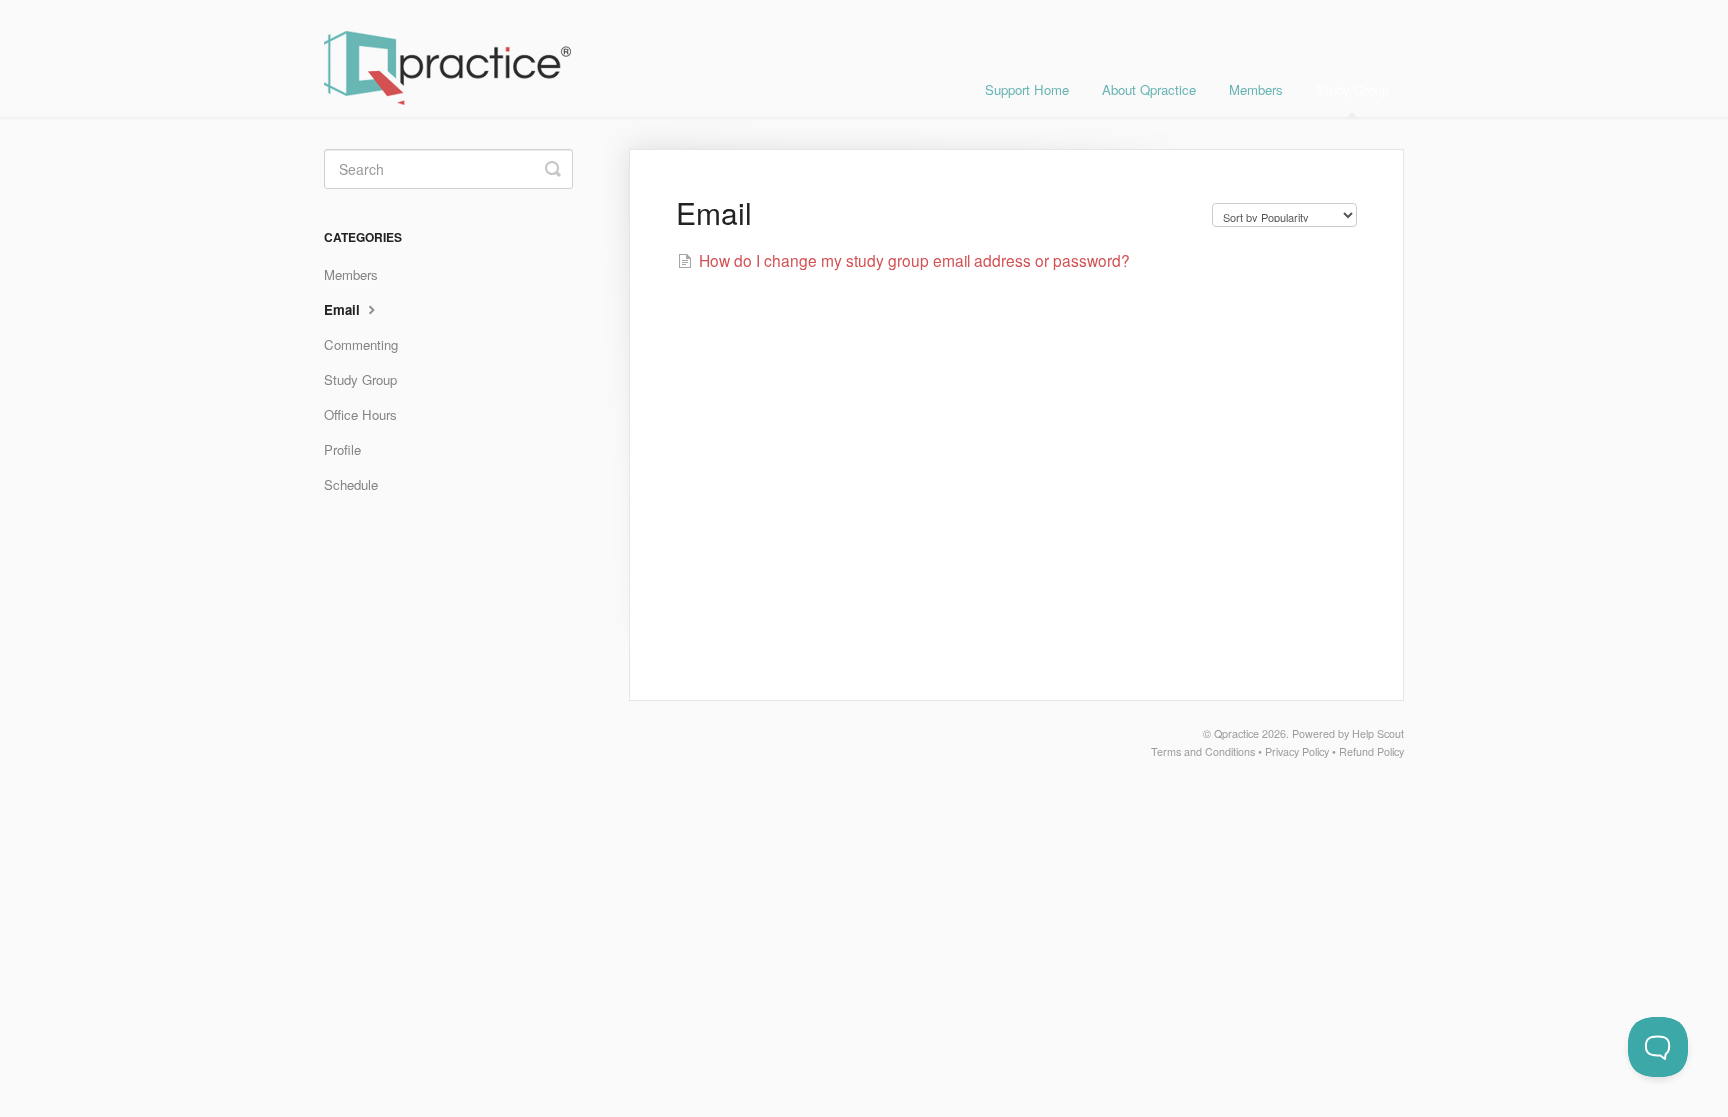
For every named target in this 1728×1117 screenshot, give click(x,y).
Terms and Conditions (1203, 751)
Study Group (1352, 89)
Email (344, 309)
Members (1256, 89)
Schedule (351, 484)
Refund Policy (1371, 751)
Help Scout (1378, 733)
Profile (342, 449)
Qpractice (1236, 733)
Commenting (361, 344)
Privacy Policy (1297, 751)
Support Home (1027, 89)
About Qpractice (1149, 89)
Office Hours (360, 414)
